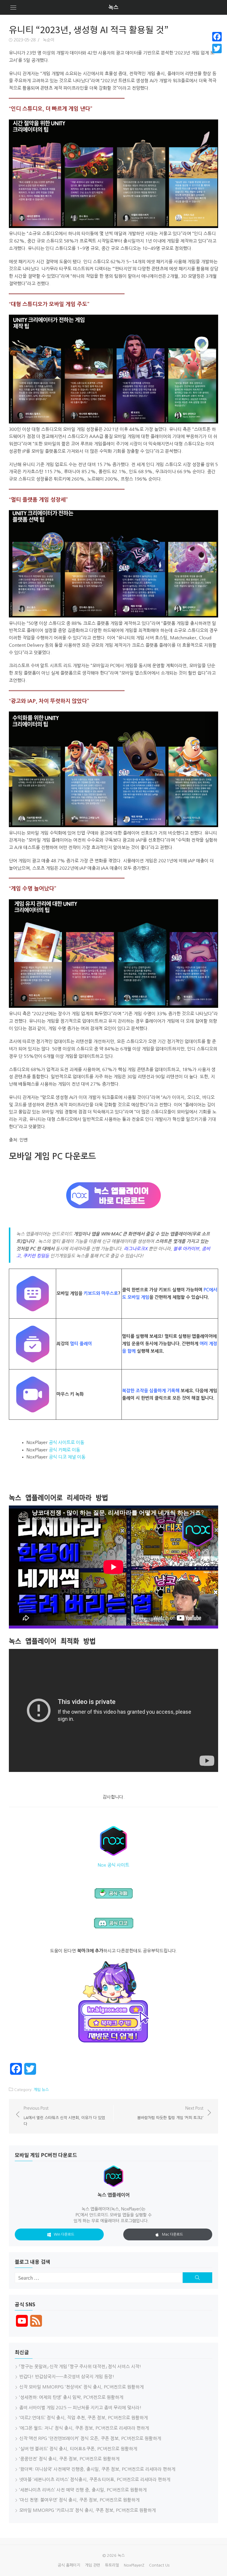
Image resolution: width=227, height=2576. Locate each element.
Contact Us (159, 2565)
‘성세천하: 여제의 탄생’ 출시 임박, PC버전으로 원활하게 (71, 2397)
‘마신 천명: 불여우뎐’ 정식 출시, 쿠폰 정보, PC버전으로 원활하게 (79, 2500)
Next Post (170, 2113)
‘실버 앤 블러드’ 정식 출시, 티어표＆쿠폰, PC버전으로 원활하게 (78, 2449)
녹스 (113, 7)
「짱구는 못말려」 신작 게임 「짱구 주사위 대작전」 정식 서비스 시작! (80, 2366)
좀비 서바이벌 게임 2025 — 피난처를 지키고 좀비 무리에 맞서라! (80, 2408)
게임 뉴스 (41, 2090)
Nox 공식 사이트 (113, 1865)
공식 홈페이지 (69, 2565)
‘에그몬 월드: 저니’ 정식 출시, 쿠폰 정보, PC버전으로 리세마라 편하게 (84, 2428)
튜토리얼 (112, 2565)
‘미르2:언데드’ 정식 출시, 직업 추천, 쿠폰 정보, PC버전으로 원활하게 (83, 2418)
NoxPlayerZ (134, 2565)
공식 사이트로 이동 (67, 1442)
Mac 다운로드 (172, 2234)
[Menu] (13, 7)
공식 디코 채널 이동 (67, 1457)
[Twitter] (217, 48)
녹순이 (49, 40)
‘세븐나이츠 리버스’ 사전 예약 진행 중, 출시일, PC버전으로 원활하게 (83, 2490)
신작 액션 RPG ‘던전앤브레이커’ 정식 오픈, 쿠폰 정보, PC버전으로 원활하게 (90, 2438)
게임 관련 (93, 2565)
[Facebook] (217, 37)
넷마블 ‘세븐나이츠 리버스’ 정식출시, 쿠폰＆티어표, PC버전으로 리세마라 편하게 (95, 2479)
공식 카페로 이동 (64, 1450)
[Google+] (217, 56)
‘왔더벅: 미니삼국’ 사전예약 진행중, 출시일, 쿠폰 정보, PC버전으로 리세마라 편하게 (97, 2469)
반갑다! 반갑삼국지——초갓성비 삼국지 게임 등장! (67, 2377)
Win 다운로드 (64, 2234)
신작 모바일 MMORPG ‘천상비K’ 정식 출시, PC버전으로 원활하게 (81, 2387)
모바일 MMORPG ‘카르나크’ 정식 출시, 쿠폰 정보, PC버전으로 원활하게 (87, 2510)
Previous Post (64, 2116)
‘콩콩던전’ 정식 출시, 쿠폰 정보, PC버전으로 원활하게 (69, 2459)
